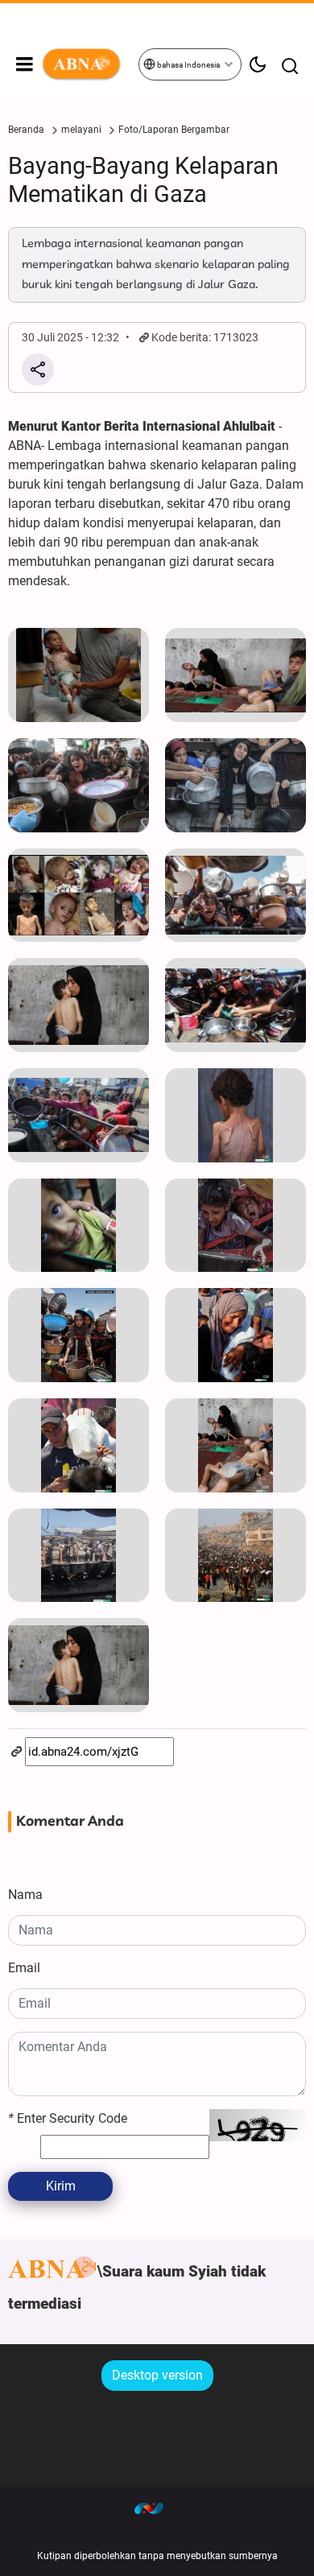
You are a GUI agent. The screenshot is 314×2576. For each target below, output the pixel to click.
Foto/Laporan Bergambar (174, 130)
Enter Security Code (68, 2118)
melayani (81, 130)
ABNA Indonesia (89, 64)
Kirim (61, 2186)
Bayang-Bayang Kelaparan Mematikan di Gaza (143, 180)
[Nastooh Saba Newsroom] (157, 2508)
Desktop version (157, 2375)
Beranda (26, 130)
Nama (25, 1895)
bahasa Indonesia (188, 65)
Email (24, 1968)
